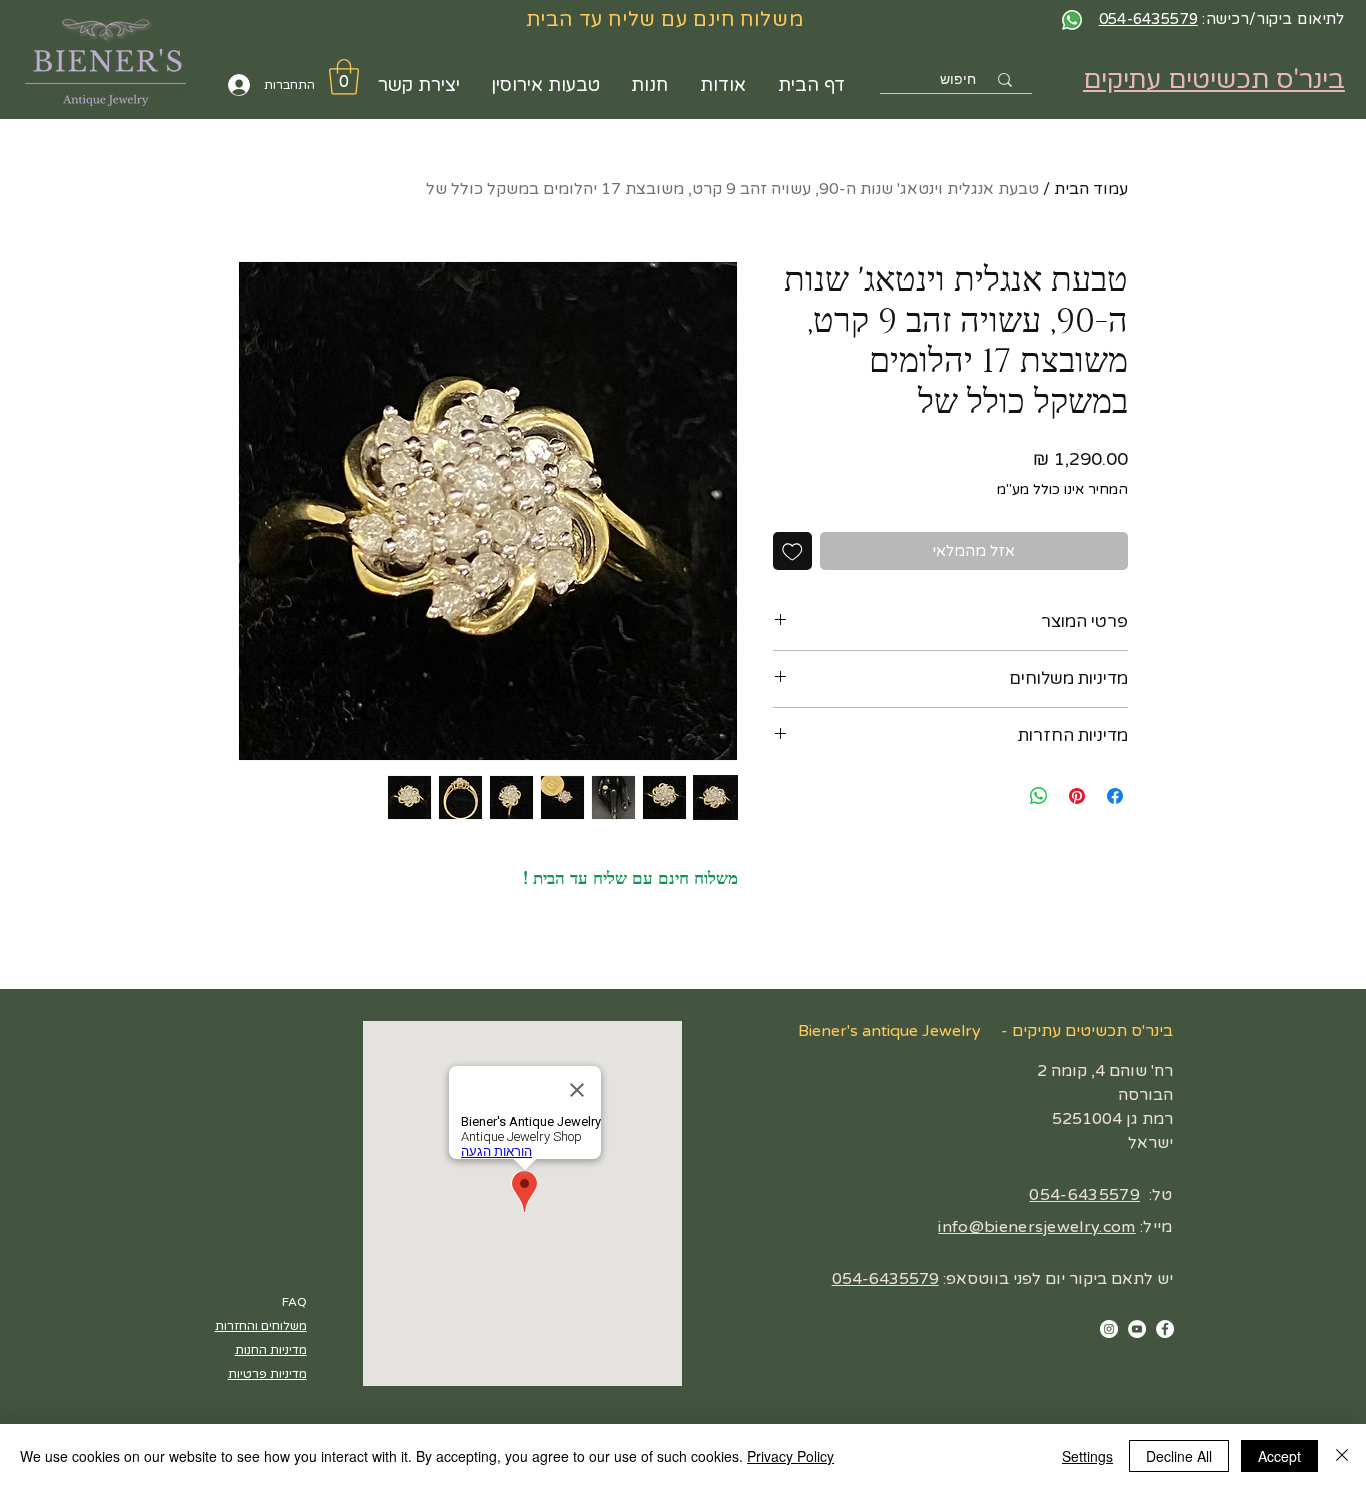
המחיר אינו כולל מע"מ (1062, 489)
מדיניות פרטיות (267, 1374)
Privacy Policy (790, 1456)
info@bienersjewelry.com (1036, 1227)
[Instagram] (1109, 1329)
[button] (344, 77)
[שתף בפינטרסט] (1077, 796)
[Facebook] (1165, 1329)
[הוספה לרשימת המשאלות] (792, 551)
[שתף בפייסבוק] (1115, 796)
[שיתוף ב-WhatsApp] (1039, 796)
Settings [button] (1087, 1456)
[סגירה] (1342, 1456)
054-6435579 (1084, 1195)
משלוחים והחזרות (261, 1326)
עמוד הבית (1091, 189)
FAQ (294, 1302)
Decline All (1179, 1456)
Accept (1279, 1456)
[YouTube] (1137, 1329)
